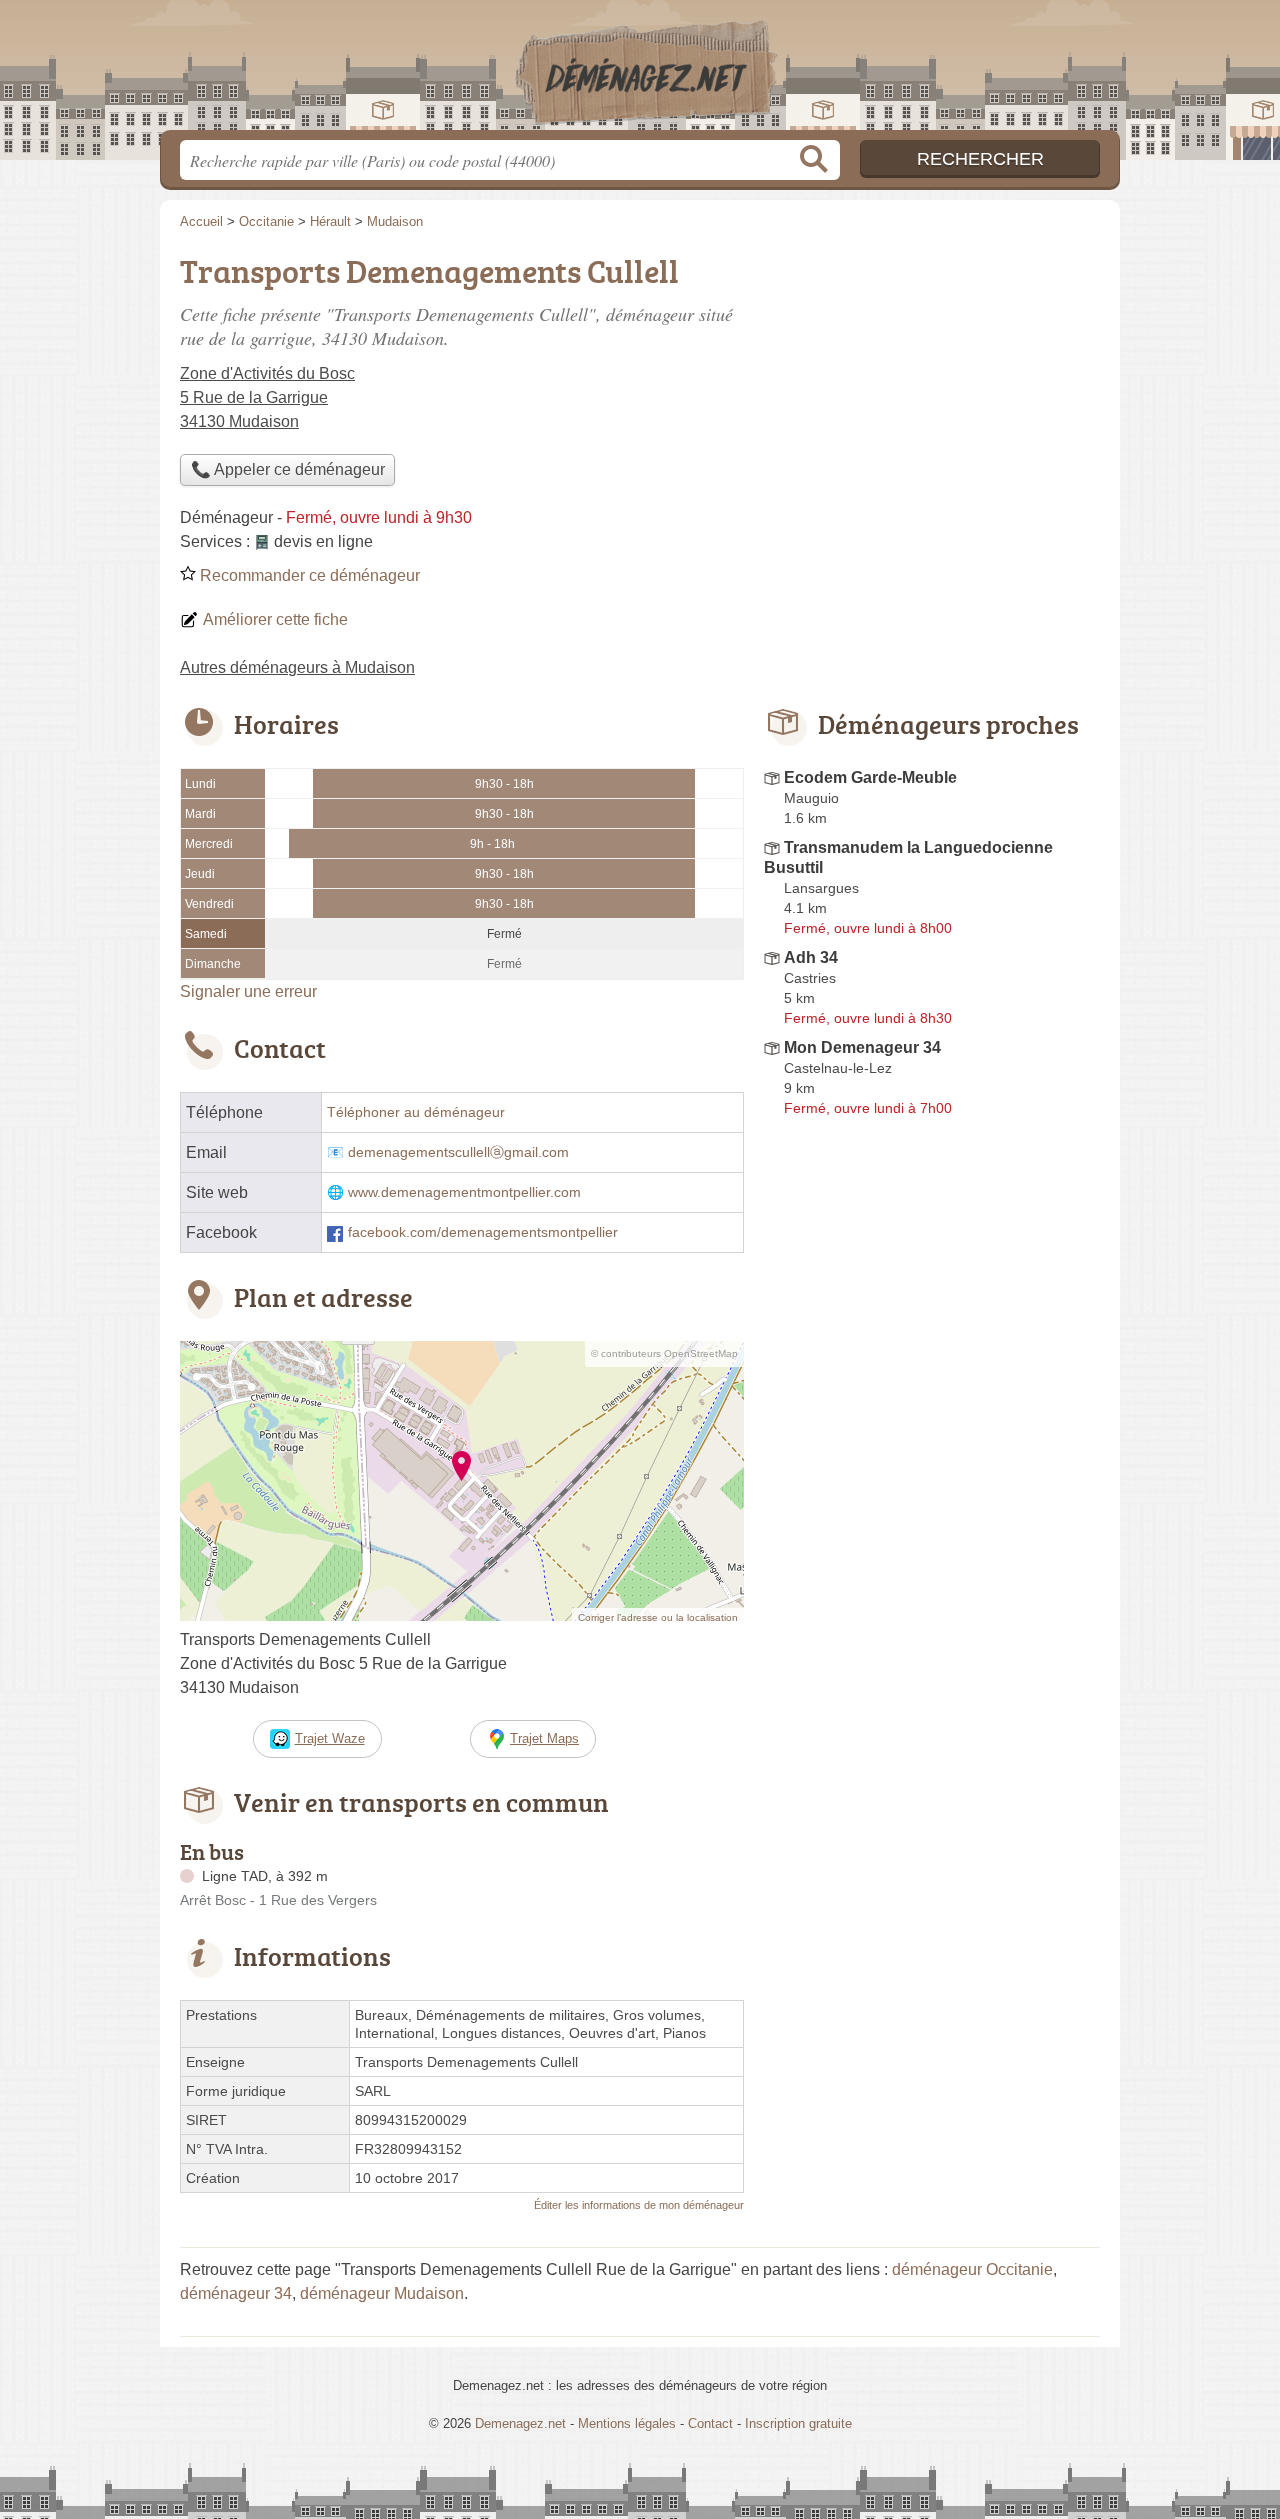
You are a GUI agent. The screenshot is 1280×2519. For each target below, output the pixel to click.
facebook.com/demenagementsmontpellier (483, 1232)
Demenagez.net (640, 71)
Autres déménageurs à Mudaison (297, 667)
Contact (710, 2423)
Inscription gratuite (798, 2423)
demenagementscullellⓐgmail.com (458, 1152)
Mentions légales (627, 2423)
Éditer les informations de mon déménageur (639, 2205)
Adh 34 (811, 957)
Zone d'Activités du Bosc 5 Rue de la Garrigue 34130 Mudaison (267, 397)
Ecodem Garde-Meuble (870, 777)
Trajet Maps (544, 1738)
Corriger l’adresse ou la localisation (658, 1617)
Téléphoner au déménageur (416, 1112)
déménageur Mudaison (382, 2293)
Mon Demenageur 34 (862, 1047)
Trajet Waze (330, 1738)
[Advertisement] (932, 386)
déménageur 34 (236, 2293)
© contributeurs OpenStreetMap (664, 1353)
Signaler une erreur (248, 991)
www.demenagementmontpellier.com (464, 1192)
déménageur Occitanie (972, 2269)
